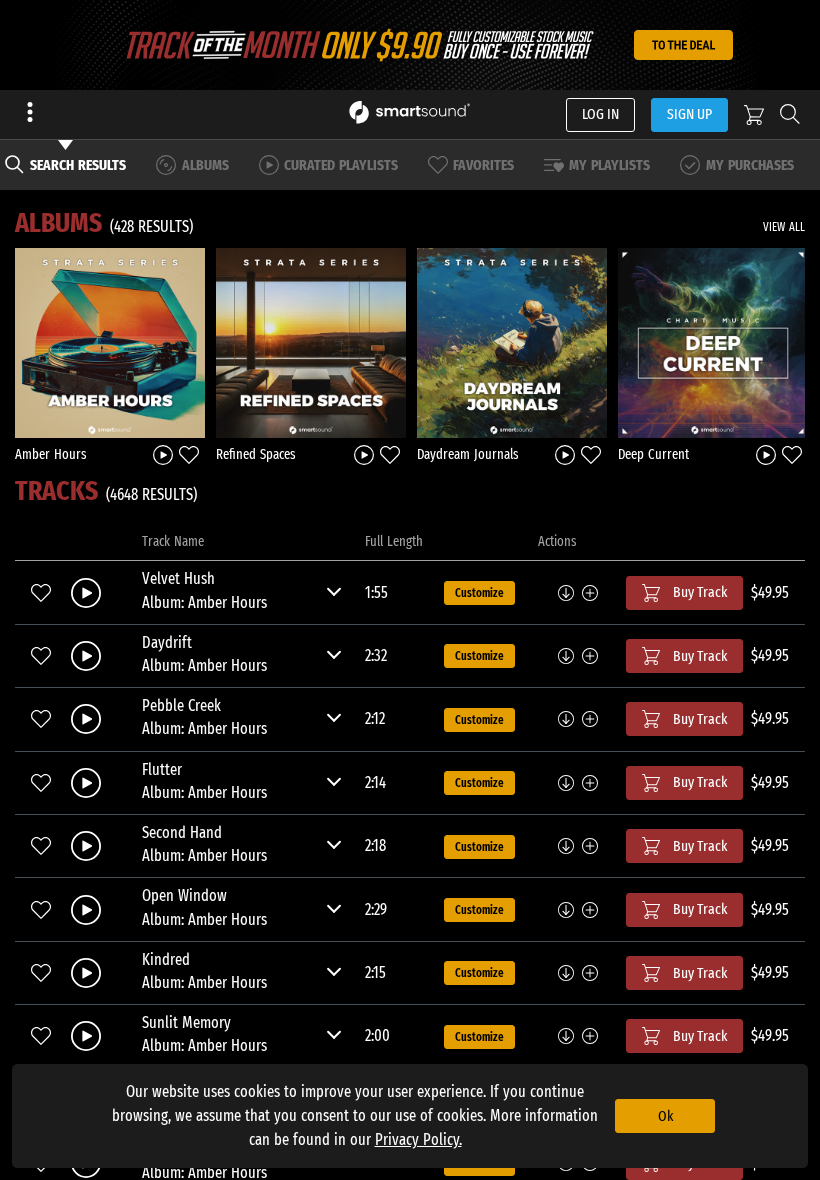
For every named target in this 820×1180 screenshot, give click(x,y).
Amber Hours (51, 454)
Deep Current (653, 454)
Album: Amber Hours (204, 602)
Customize (479, 593)
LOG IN (600, 114)
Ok (665, 1116)
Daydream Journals (468, 454)
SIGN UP (689, 114)
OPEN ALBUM (110, 342)
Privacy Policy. (418, 1139)
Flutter (162, 769)
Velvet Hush (178, 578)
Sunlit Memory (186, 1022)
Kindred (166, 959)
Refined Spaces (256, 454)
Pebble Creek (181, 705)
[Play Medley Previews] (163, 453)
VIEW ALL (784, 227)
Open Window (184, 895)
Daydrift (167, 642)
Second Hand (182, 832)
